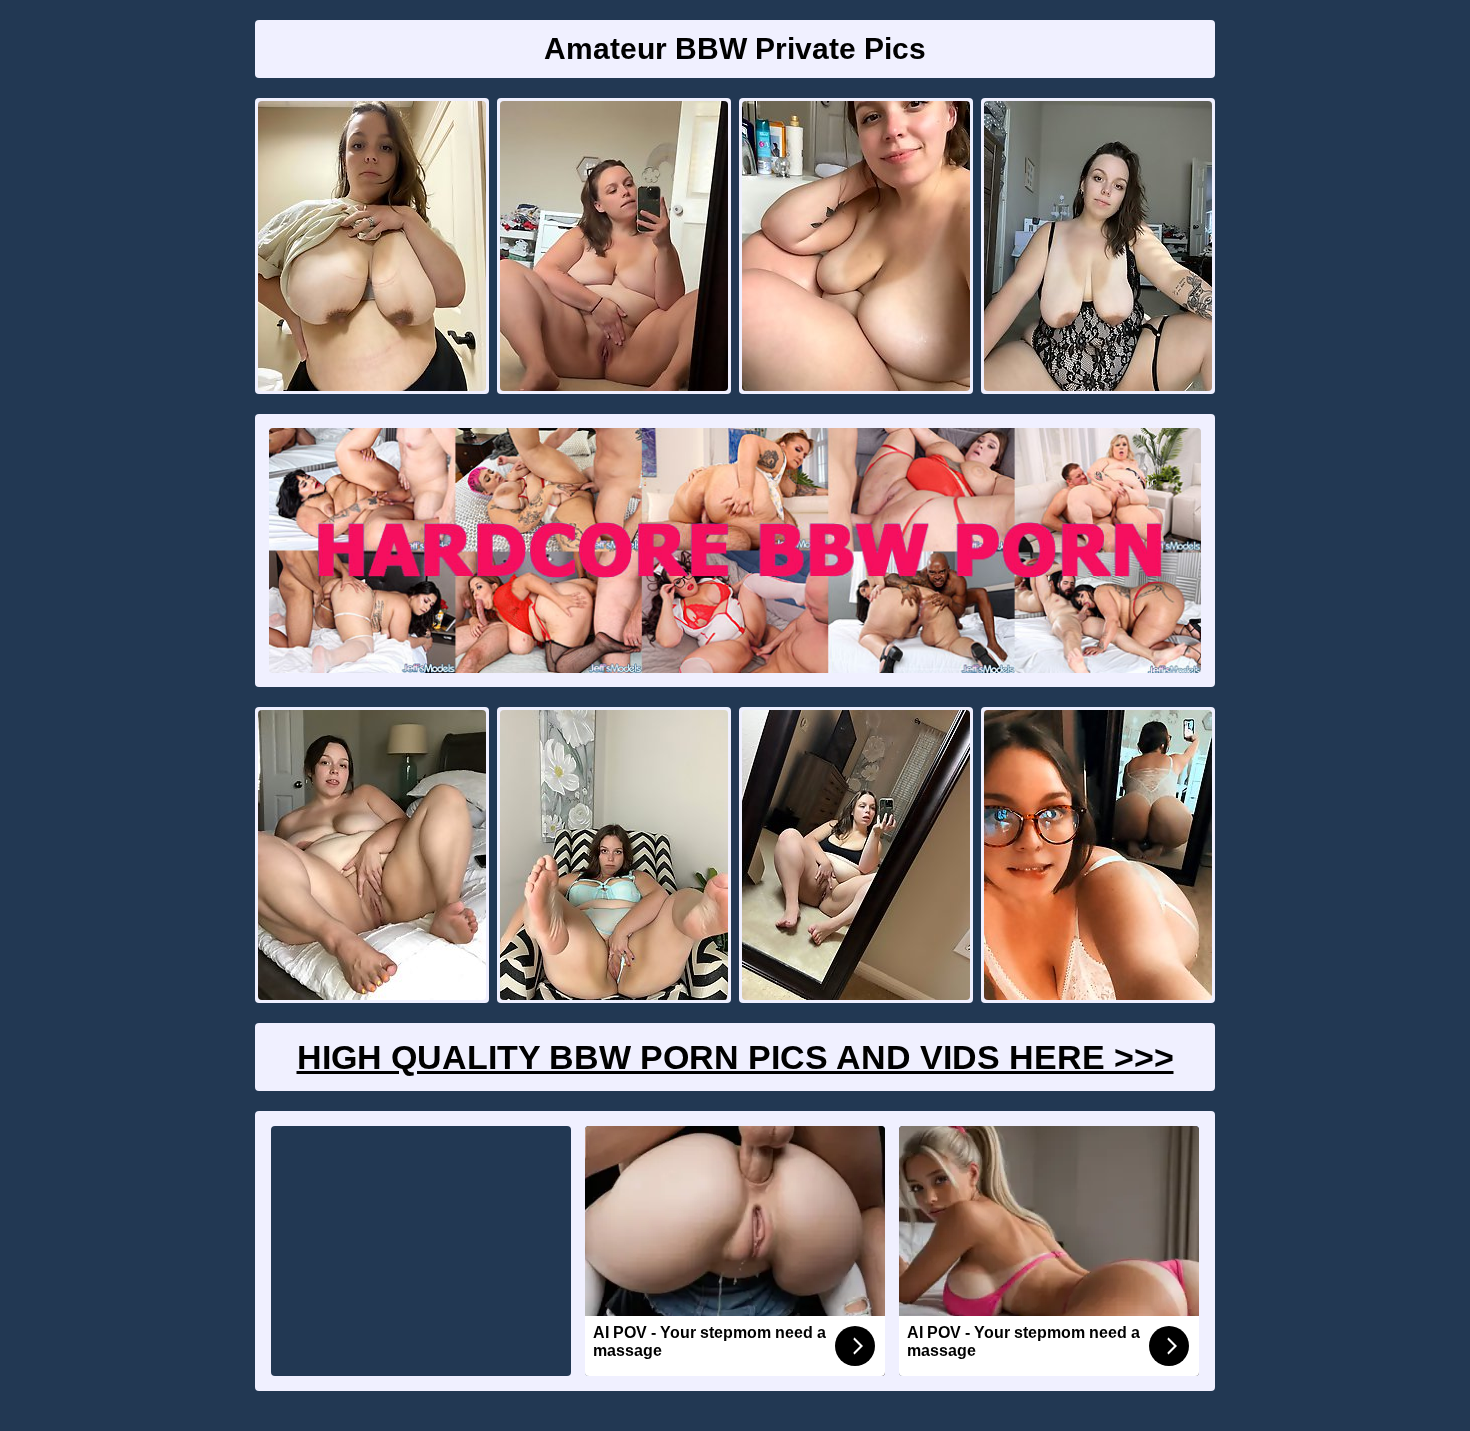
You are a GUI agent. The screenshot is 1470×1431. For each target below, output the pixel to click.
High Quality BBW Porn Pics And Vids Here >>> (735, 1057)
